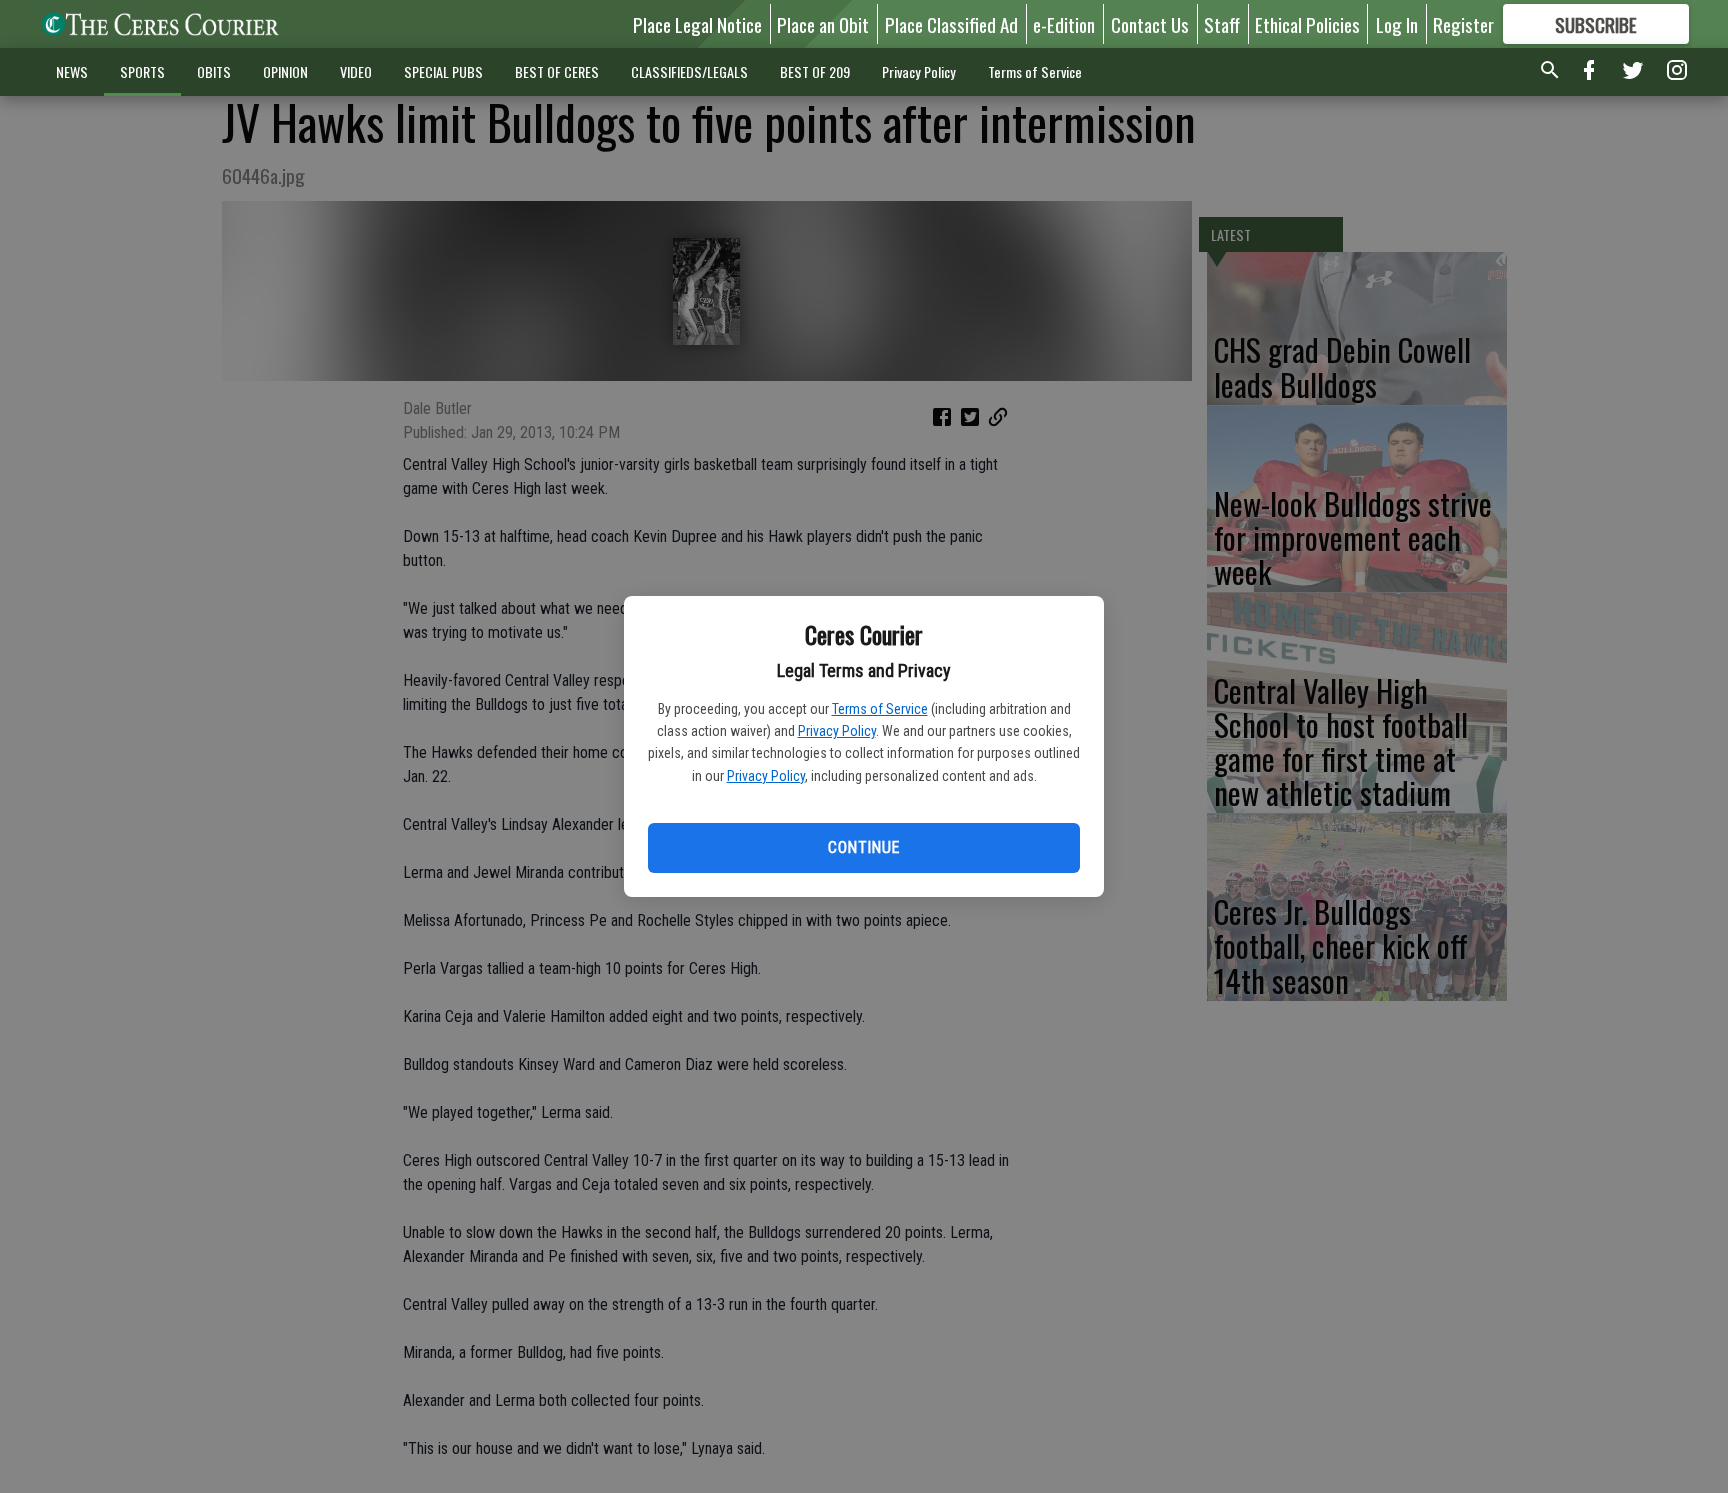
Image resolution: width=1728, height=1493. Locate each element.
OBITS (214, 71)
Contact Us (1150, 24)
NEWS (72, 71)
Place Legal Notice (697, 24)
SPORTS (142, 71)
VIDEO (356, 71)
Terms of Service (880, 709)
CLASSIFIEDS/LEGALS (689, 71)
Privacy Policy (837, 731)
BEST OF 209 (815, 71)
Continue (863, 847)
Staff (1222, 24)
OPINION (285, 71)
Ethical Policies (1307, 24)
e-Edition (1064, 24)
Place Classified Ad (951, 24)
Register (1463, 24)
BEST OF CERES (557, 71)
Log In (1397, 24)
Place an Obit (823, 24)
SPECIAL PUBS (443, 71)
